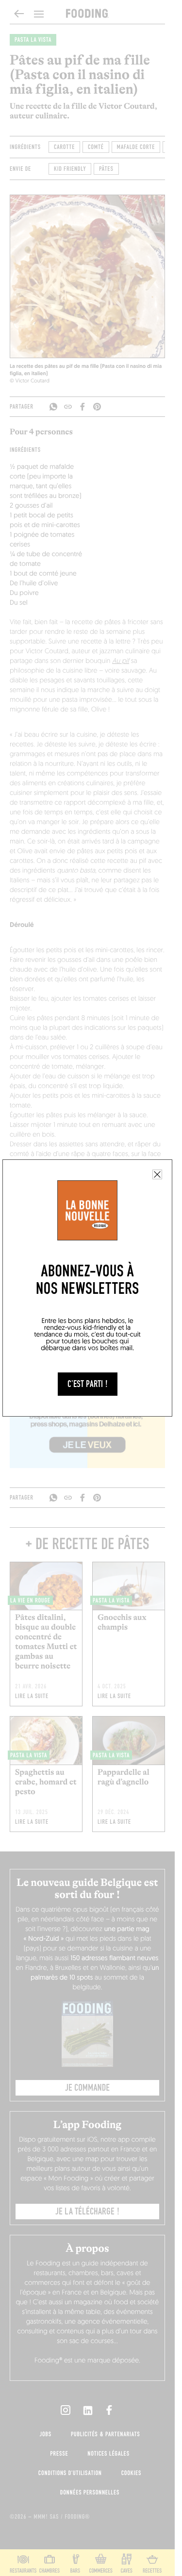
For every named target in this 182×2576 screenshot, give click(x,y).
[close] (157, 1174)
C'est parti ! (88, 1384)
